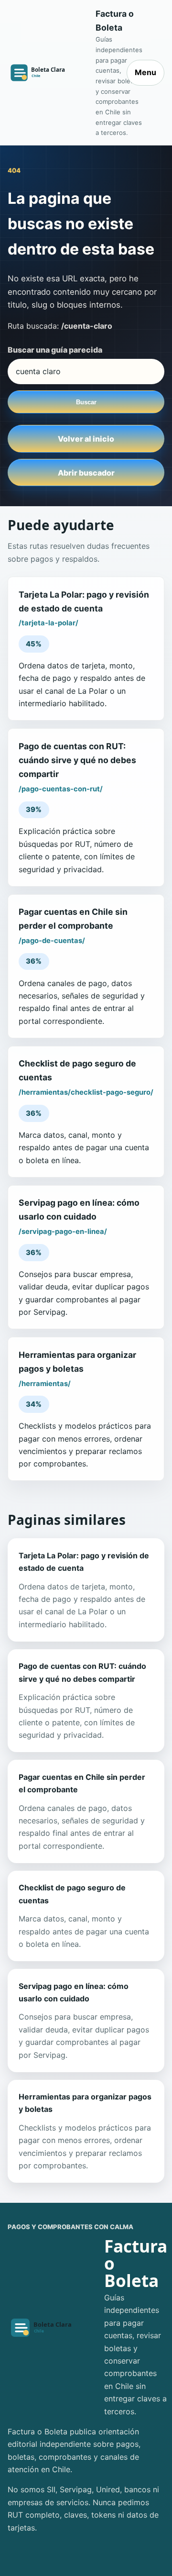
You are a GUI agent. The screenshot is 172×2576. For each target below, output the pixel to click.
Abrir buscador (86, 473)
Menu (145, 72)
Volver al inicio (86, 439)
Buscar (86, 402)
